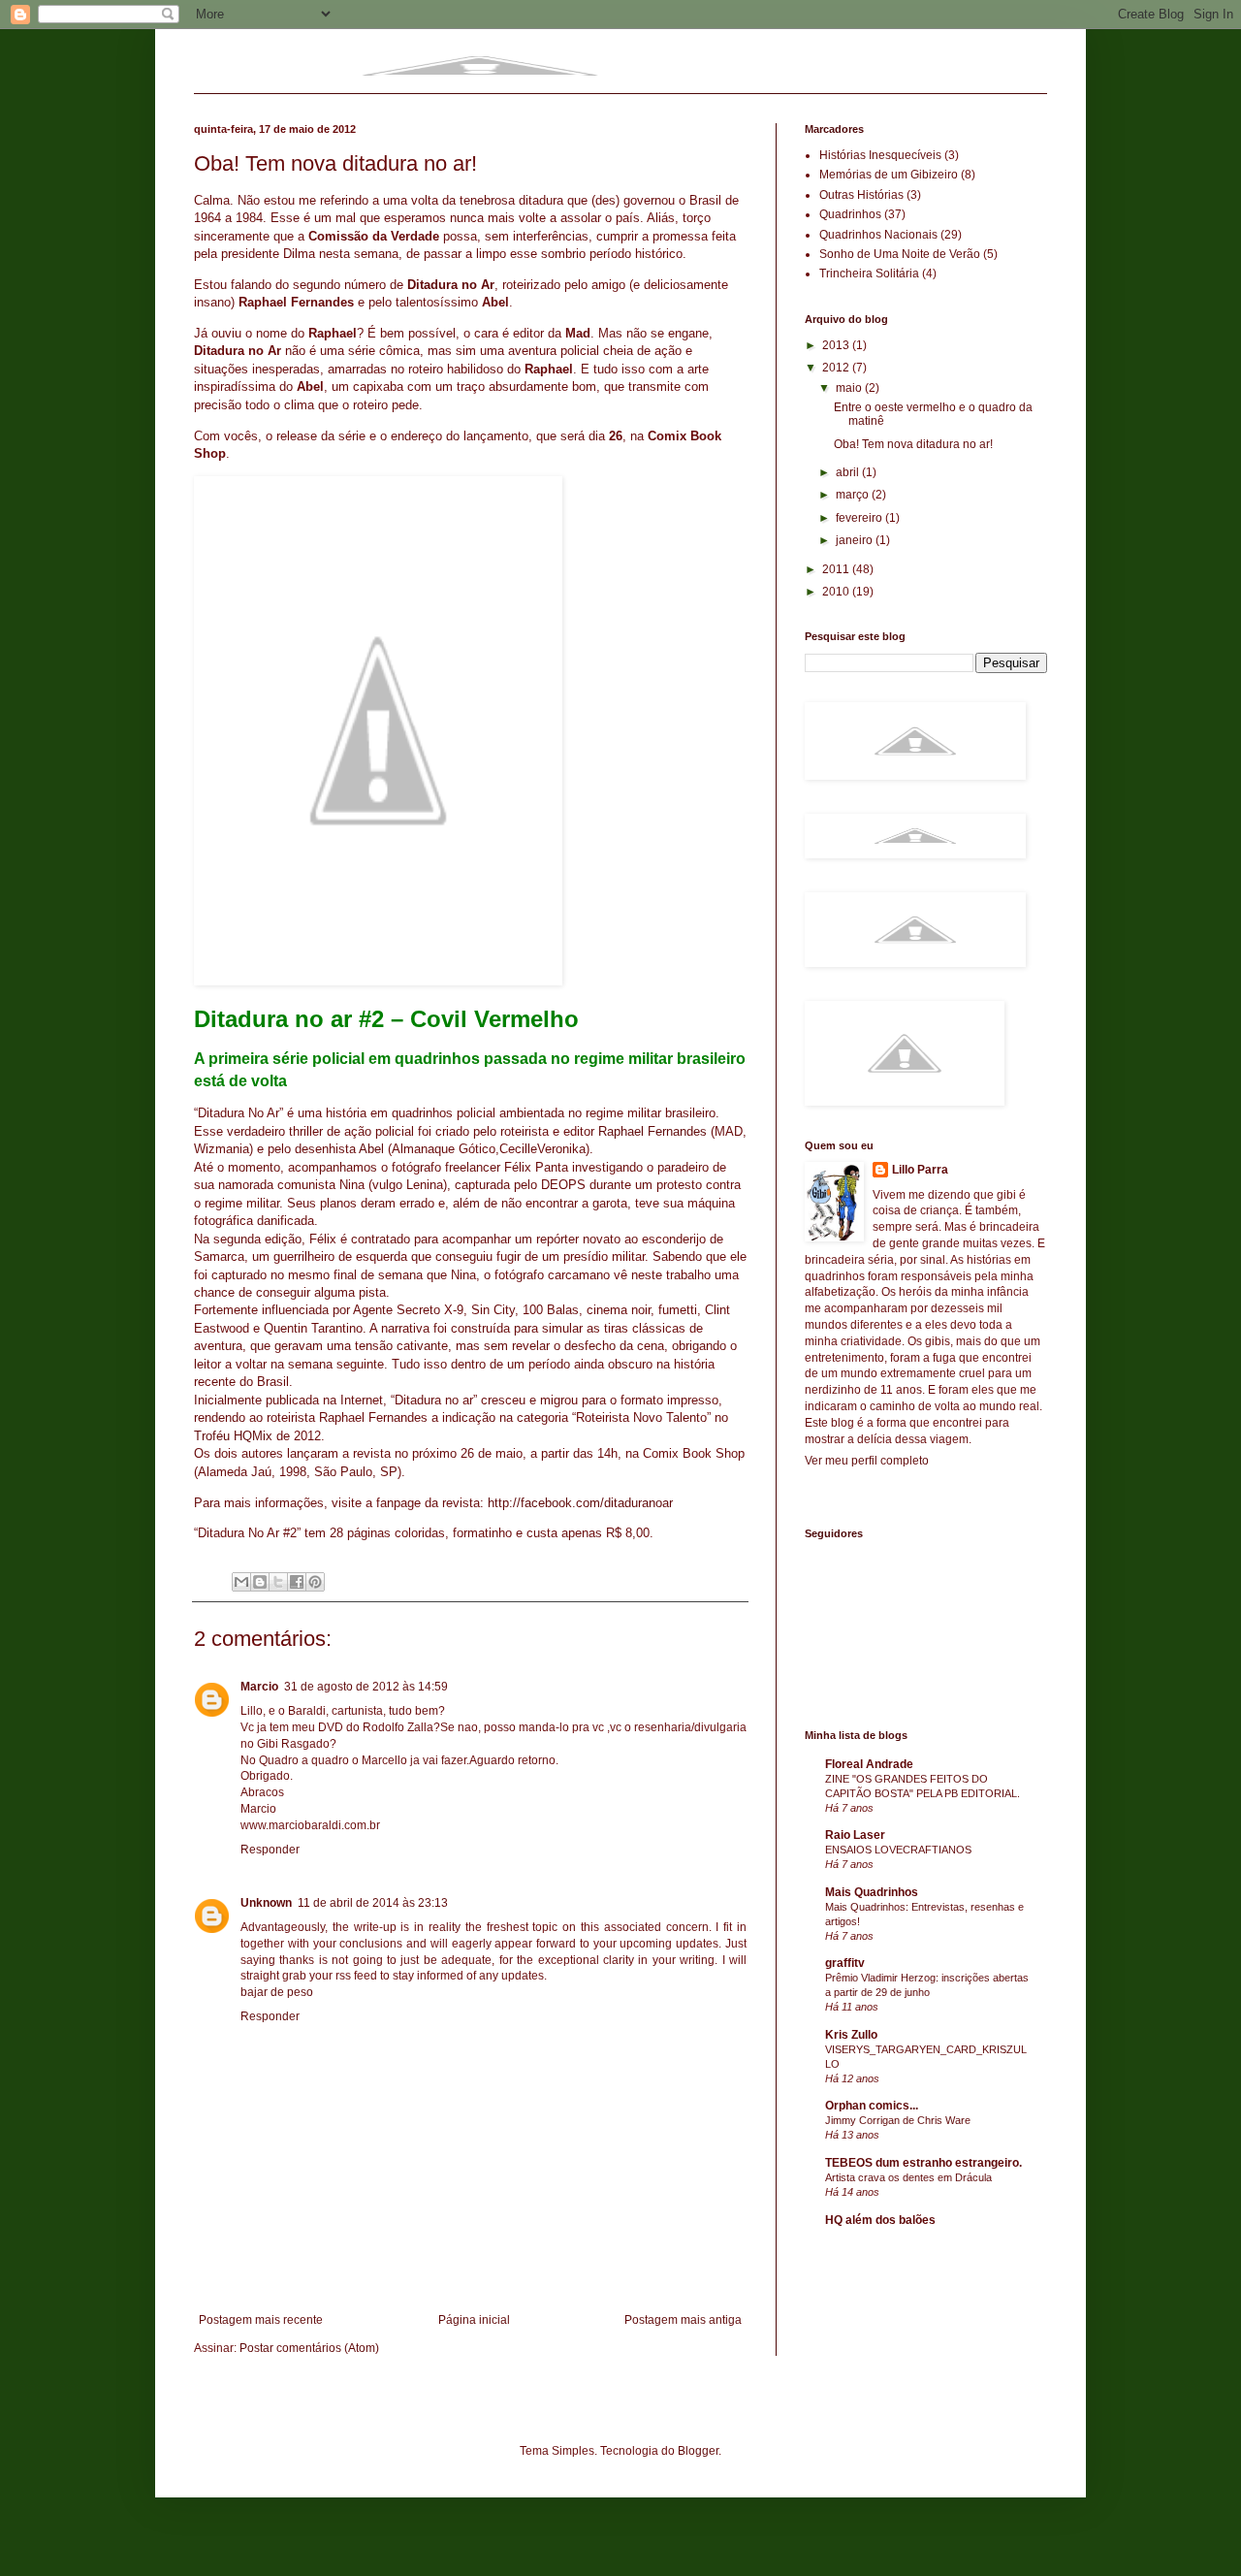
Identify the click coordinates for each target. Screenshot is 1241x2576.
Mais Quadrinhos (872, 1892)
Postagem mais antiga (683, 2320)
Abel (371, 1149)
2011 (837, 569)
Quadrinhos (850, 214)
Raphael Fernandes (652, 1131)
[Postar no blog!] (260, 1582)
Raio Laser (855, 1835)
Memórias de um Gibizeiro (889, 175)
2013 (837, 345)
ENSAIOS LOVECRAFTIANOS (898, 1850)
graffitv (845, 1963)
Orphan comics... (872, 2106)
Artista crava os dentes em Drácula (908, 2177)
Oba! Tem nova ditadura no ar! (913, 444)
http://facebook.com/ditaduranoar (580, 1503)
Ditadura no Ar (451, 285)
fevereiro (860, 518)
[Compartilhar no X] (278, 1582)
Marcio (259, 1687)
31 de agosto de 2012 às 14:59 (366, 1687)
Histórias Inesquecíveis (880, 155)
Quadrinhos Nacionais (878, 235)
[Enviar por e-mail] (241, 1582)
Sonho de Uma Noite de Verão (900, 254)
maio (850, 388)
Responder (270, 1850)
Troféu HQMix (233, 1436)
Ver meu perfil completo (867, 1461)
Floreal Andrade (869, 1764)
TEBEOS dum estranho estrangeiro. (923, 2163)
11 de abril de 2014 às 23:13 (373, 1903)
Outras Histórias (861, 195)
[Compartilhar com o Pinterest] (315, 1582)
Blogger (698, 2451)
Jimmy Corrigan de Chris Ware (898, 2120)
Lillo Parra (920, 1170)
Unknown (266, 1903)
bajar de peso (277, 1992)
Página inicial (474, 2320)
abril (849, 472)
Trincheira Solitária (869, 274)
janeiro (856, 540)
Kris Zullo (851, 2035)
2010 (837, 592)
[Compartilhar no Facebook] (297, 1582)
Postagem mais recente (261, 2320)
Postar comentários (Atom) (309, 2348)
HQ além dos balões (880, 2220)
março (854, 495)
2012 (837, 368)
